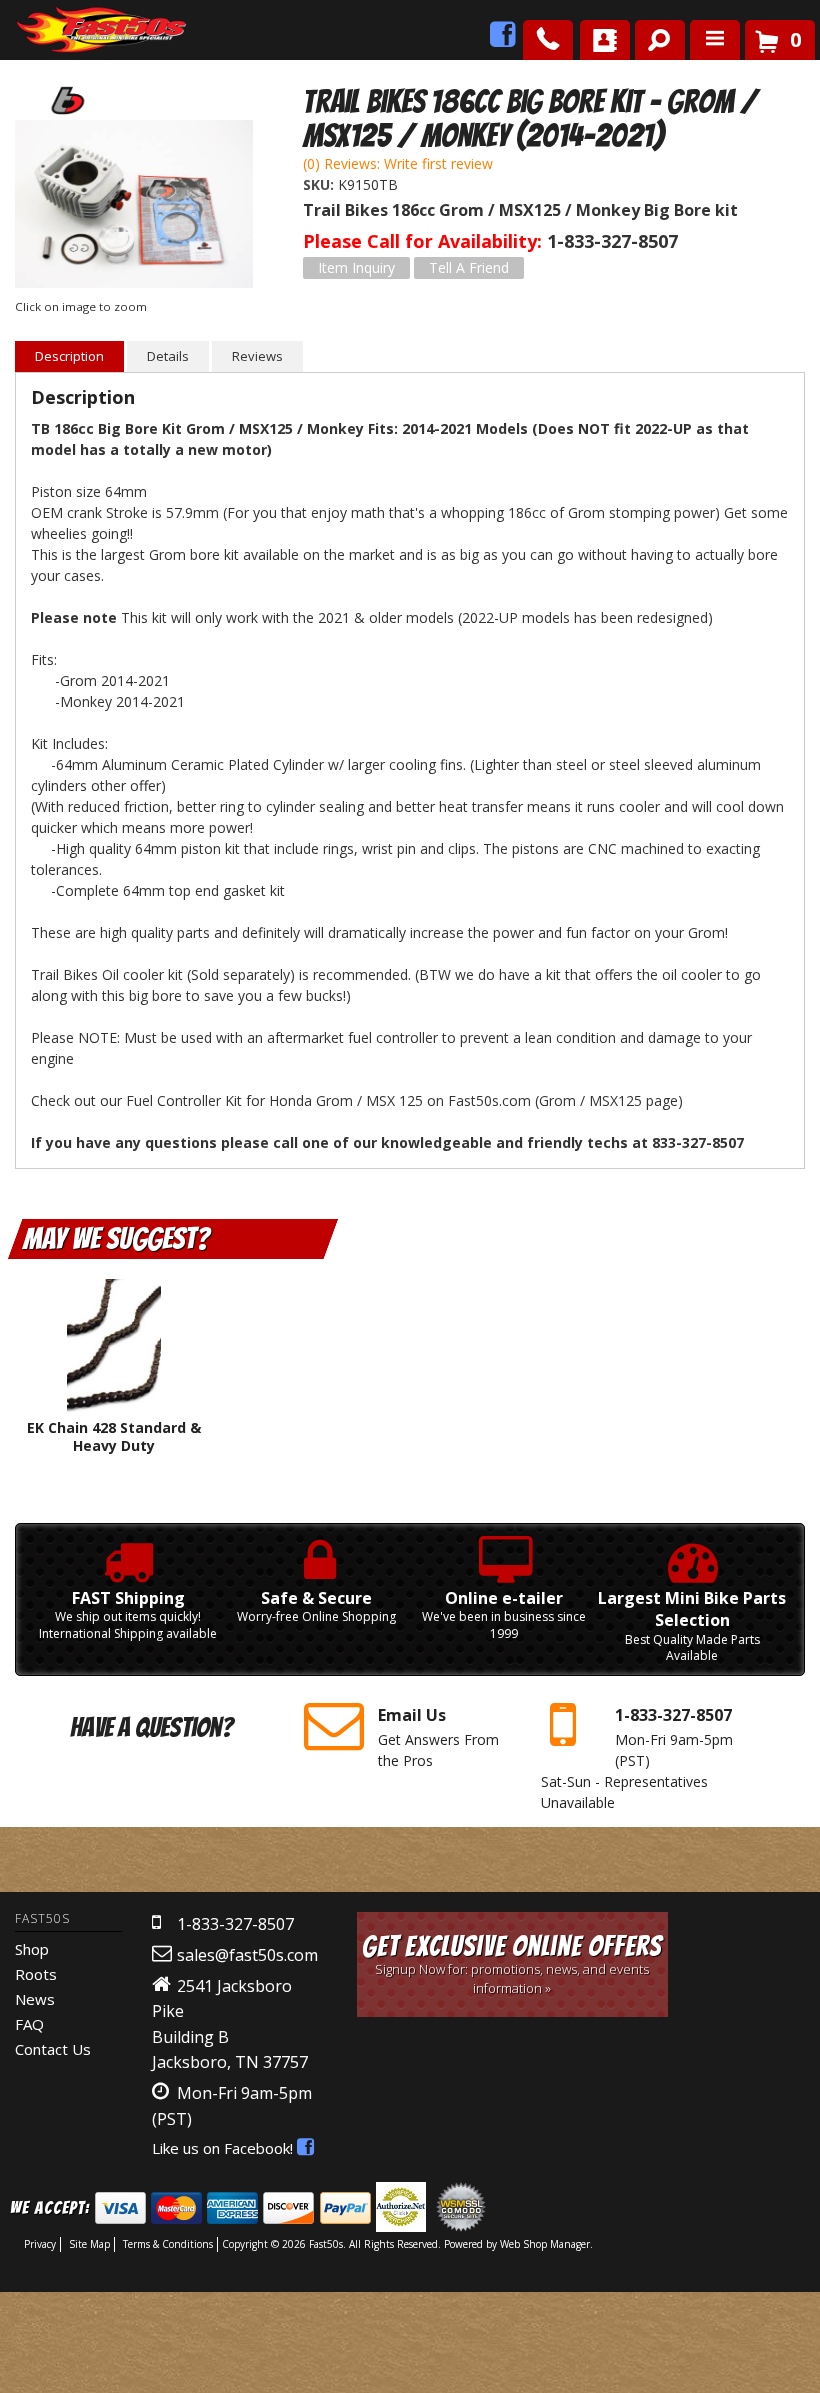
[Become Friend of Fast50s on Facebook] (503, 39)
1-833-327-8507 (235, 1924)
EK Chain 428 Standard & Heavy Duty (114, 1436)
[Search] (652, 36)
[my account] (605, 40)
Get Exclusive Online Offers (512, 1963)
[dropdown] (715, 40)
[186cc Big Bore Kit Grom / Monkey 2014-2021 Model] (134, 206)
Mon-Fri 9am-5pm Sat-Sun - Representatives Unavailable (637, 1758)
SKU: (320, 184)
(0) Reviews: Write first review (398, 163)
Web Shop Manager (545, 2244)
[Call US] (548, 40)
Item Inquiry (356, 267)
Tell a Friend (469, 267)
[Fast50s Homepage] (65, 30)
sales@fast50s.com (247, 1955)
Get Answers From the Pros (438, 1737)
